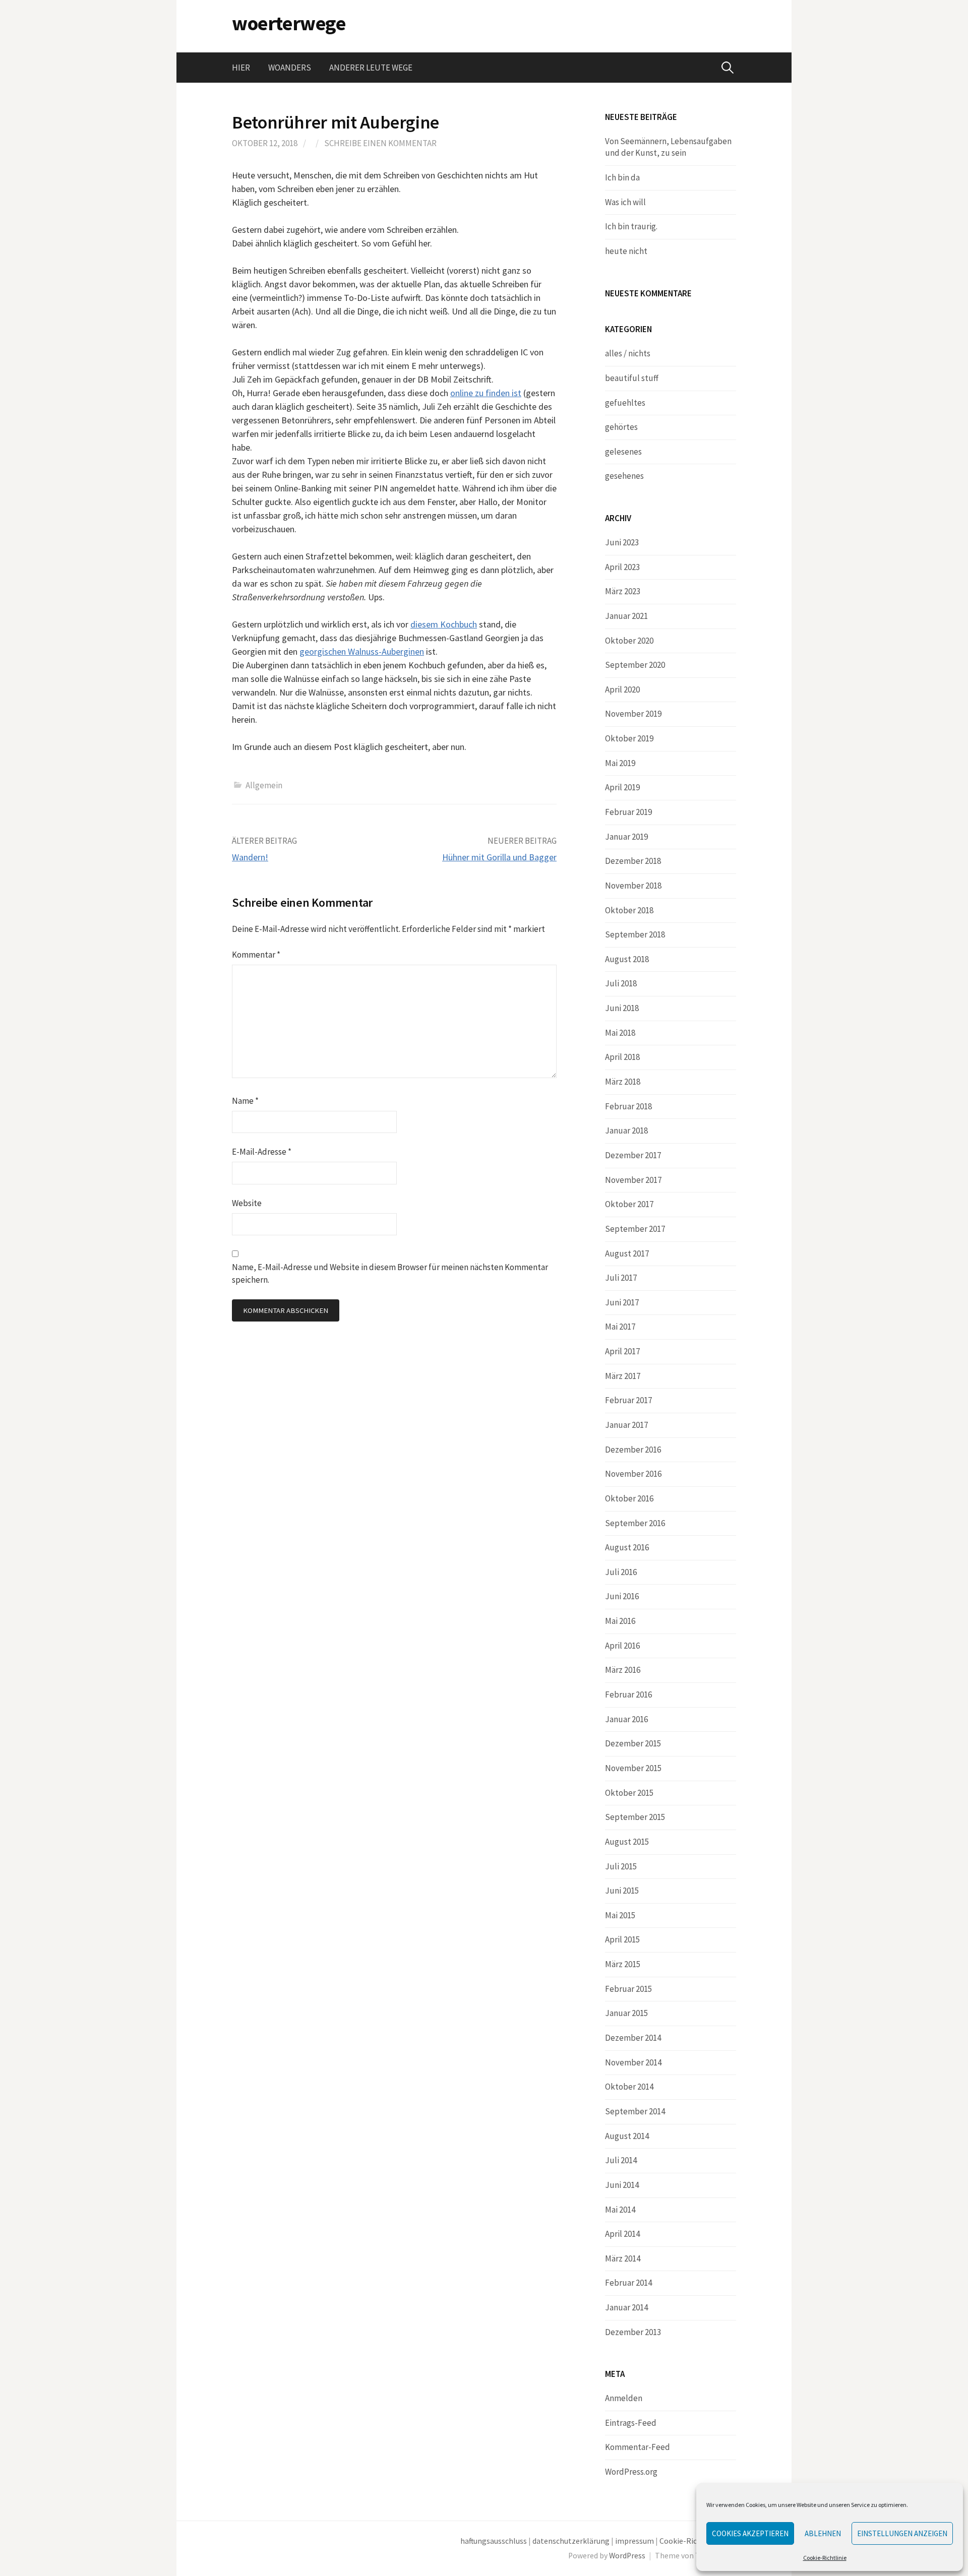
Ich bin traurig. (631, 226)
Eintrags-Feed (631, 2423)
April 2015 (622, 1939)
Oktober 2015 (629, 1793)
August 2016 (627, 1547)
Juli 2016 (621, 1572)
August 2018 (627, 959)
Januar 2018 (626, 1130)
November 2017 (633, 1180)
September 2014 (635, 2111)
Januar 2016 (626, 1719)
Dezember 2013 (633, 2332)
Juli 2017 (621, 1278)
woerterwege (289, 23)
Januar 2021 (626, 616)
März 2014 (623, 2258)
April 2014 (622, 2234)
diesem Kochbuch (444, 624)
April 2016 (622, 1646)
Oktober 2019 (629, 738)
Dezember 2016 (633, 1450)
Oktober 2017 (629, 1204)
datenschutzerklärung (571, 2541)
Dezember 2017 (633, 1155)
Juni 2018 (622, 1008)
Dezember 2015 (633, 1743)
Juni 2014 (622, 2185)
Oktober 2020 (629, 641)
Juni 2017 (622, 1302)
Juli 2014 (621, 2160)
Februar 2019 (628, 812)
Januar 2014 (626, 2307)
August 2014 (627, 2136)
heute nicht (626, 251)
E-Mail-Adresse (262, 1152)
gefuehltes (625, 403)
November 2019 (633, 714)
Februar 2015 (628, 1989)
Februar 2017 (628, 1400)
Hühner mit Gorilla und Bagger (499, 857)
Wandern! (250, 857)
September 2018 (635, 934)
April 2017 (622, 1351)
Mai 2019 (620, 763)
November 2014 (633, 2062)
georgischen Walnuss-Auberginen (362, 651)
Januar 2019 (626, 837)
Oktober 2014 (629, 2087)
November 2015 (633, 1768)
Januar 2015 (626, 2013)
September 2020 (635, 665)
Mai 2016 (620, 1621)
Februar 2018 (628, 1106)
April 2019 (622, 787)
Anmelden (624, 2398)
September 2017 (635, 1229)
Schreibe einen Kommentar (380, 143)
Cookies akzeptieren (750, 2533)
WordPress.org (631, 2472)
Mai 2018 (620, 1033)
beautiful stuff (632, 378)
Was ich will (625, 202)
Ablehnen (823, 2533)
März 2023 (623, 591)
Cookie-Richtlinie (825, 2558)
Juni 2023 (622, 542)
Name (245, 1101)
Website (247, 1203)
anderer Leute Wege (371, 68)
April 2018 (622, 1057)
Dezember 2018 (633, 861)
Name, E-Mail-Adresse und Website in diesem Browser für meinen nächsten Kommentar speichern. (390, 1273)
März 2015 (623, 1964)
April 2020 (622, 689)
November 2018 (633, 886)
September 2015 (635, 1817)
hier (241, 68)
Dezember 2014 (633, 2038)
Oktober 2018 (629, 910)
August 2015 (627, 1842)
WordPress (627, 2556)
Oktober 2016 (629, 1498)
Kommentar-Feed (638, 2447)
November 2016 (633, 1474)
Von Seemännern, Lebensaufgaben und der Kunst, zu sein (668, 147)
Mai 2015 (620, 1915)
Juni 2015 (622, 1891)
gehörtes (621, 427)
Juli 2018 (621, 983)
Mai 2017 (620, 1327)
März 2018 (623, 1082)
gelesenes (623, 452)
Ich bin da (622, 177)
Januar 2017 (626, 1425)
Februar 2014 (628, 2283)
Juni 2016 (622, 1596)
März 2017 (623, 1376)
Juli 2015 (621, 1866)
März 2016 (623, 1670)
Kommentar (256, 955)
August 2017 (627, 1253)
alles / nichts (628, 353)
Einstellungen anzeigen (902, 2533)
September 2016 (635, 1523)
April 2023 (622, 567)
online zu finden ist (486, 393)
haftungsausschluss (494, 2541)
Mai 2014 (620, 2210)
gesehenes (624, 476)
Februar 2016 (628, 1694)
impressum (634, 2541)
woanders (290, 68)
